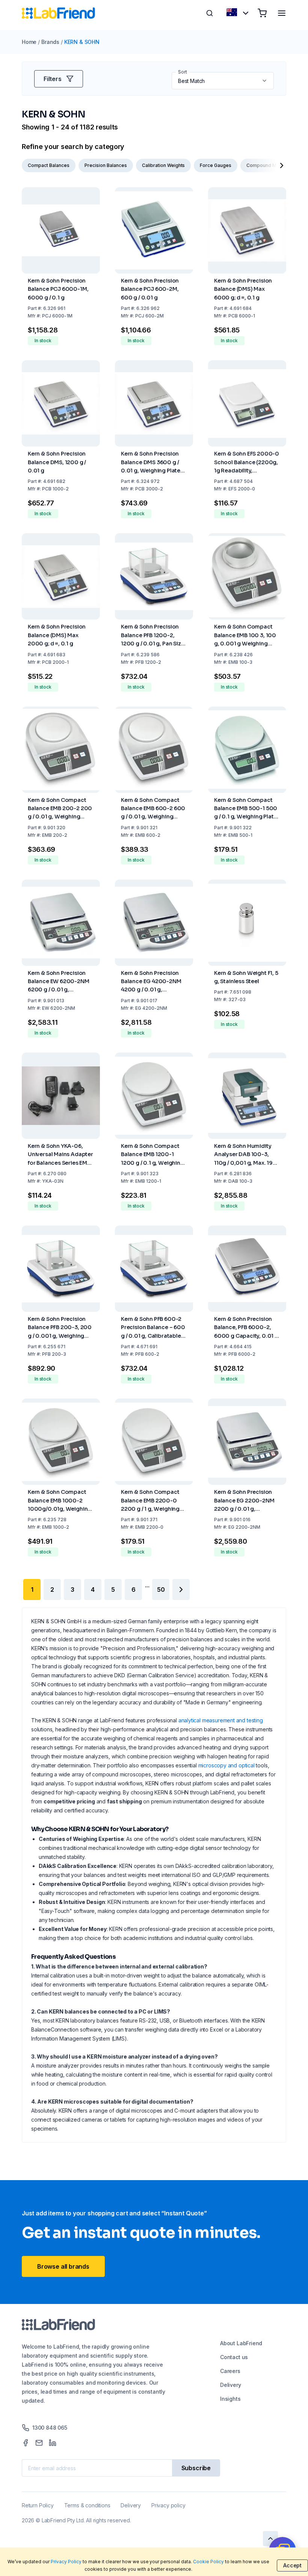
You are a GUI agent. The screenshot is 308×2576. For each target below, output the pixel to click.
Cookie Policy (208, 2562)
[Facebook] (26, 2443)
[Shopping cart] (262, 13)
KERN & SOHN (82, 42)
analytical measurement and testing (221, 1720)
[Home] (58, 13)
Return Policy (38, 2505)
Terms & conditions (87, 2505)
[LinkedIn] (53, 2443)
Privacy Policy (66, 2562)
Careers (230, 2371)
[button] (265, 81)
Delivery (231, 2385)
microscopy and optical (226, 1765)
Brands (50, 42)
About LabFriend (241, 2343)
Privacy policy (168, 2505)
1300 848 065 (50, 2428)
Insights (230, 2399)
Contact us (234, 2357)
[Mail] (39, 2443)
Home (29, 42)
